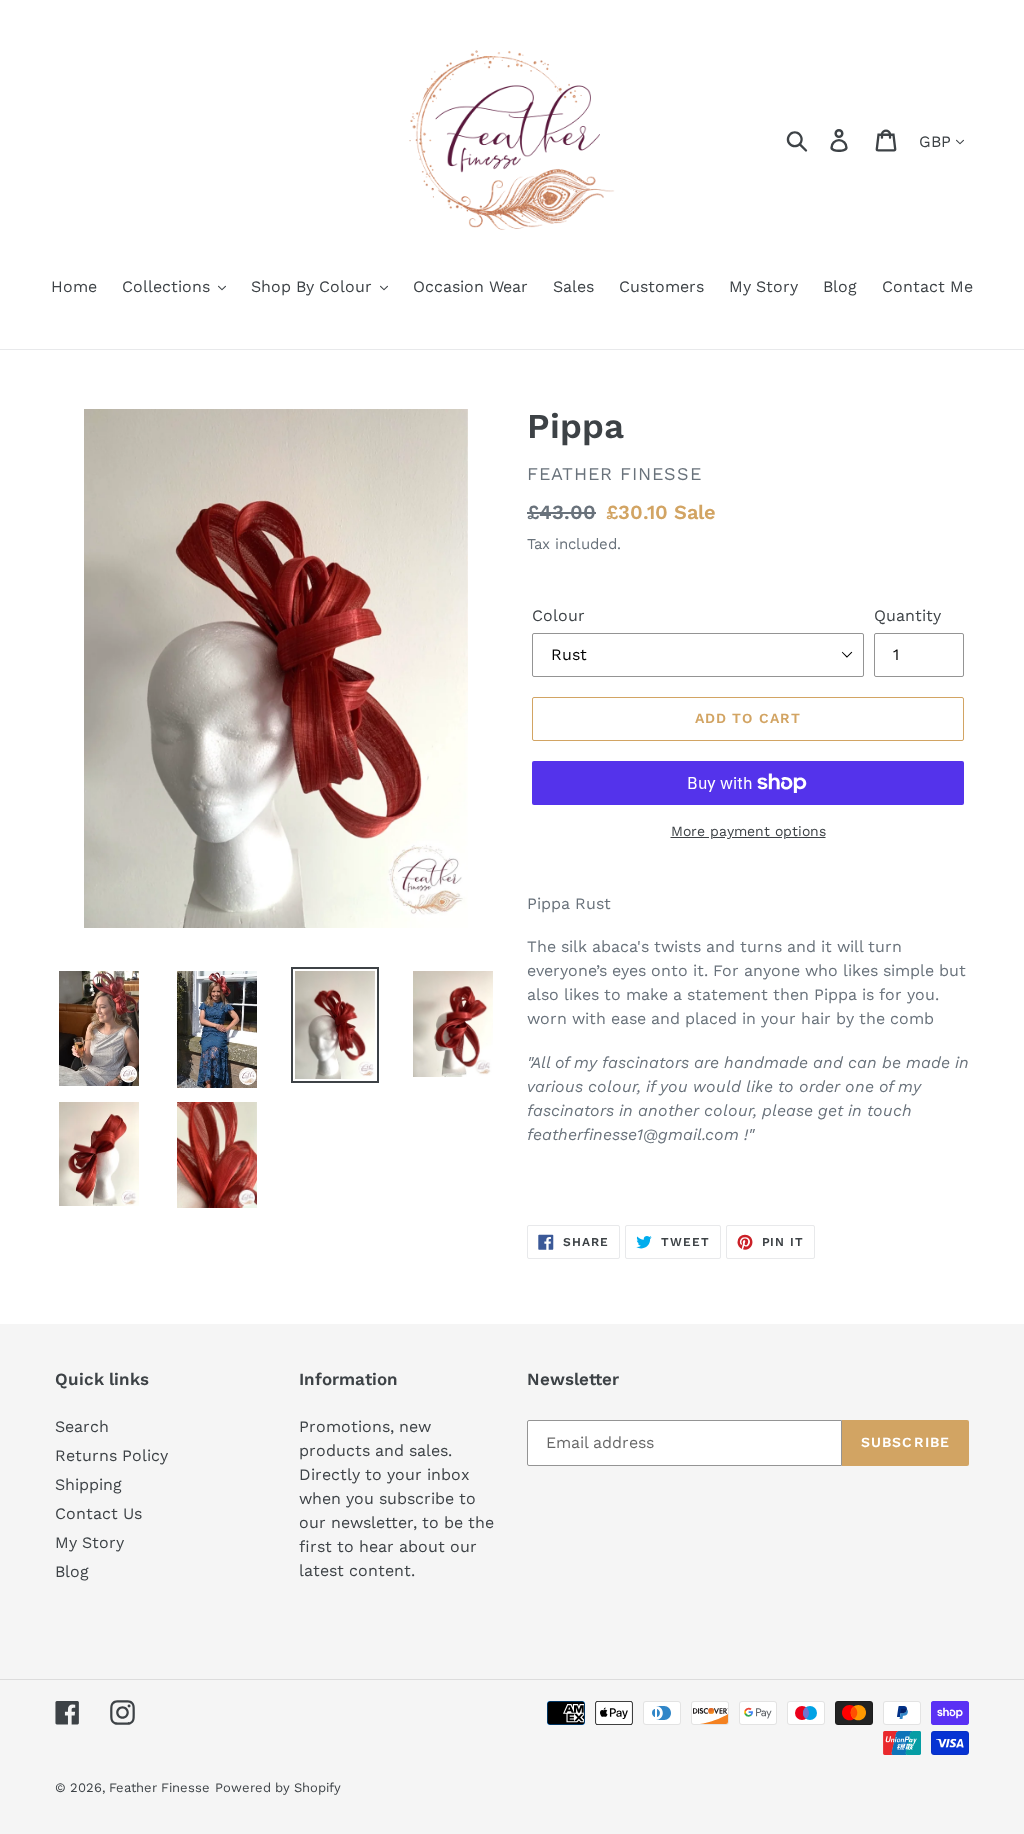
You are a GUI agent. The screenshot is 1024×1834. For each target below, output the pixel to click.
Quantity (907, 615)
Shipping (88, 1484)
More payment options (748, 831)
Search (82, 1426)
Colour (558, 615)
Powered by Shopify (278, 1787)
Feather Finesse (159, 1787)
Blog (72, 1571)
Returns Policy (111, 1455)
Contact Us (98, 1513)
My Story (89, 1542)
